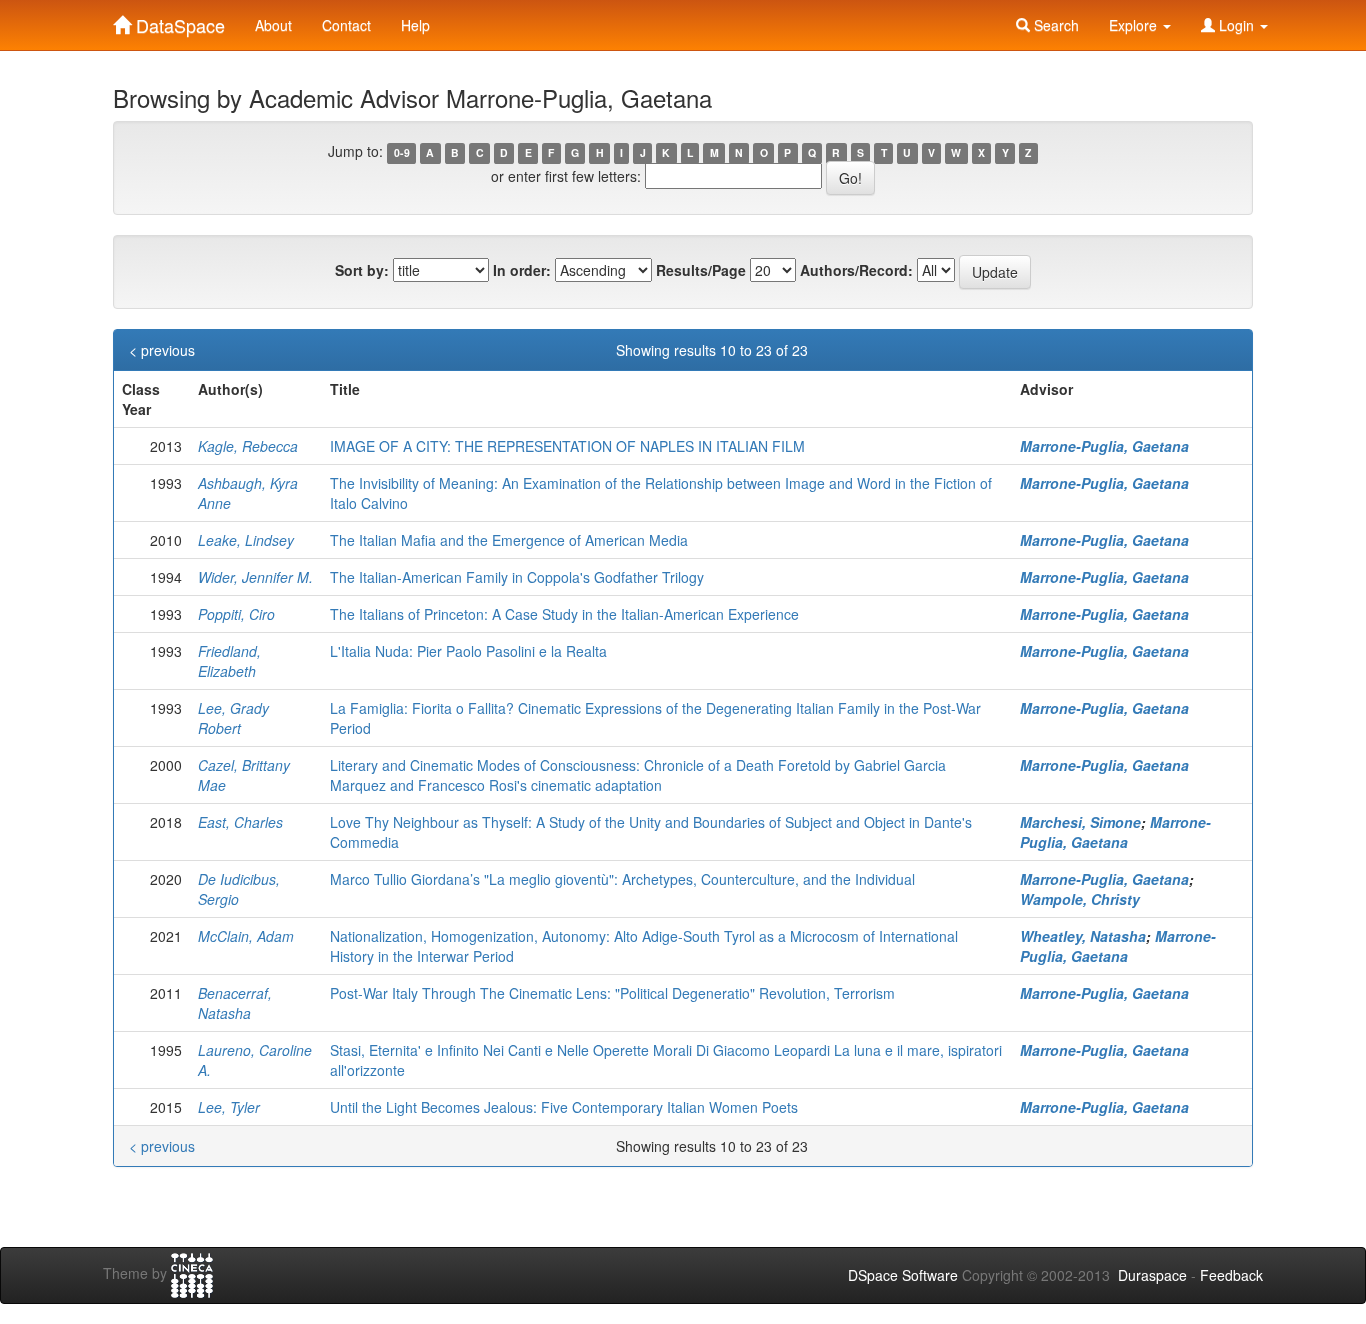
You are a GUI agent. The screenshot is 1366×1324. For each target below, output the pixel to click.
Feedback (1231, 1275)
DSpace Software (903, 1275)
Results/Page (701, 270)
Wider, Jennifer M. (255, 577)
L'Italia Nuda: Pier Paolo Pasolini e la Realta (468, 651)
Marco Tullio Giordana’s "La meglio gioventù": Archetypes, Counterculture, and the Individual (622, 879)
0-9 (402, 152)
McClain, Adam (246, 936)
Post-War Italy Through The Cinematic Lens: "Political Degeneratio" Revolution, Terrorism (612, 993)
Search (1054, 25)
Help (415, 25)
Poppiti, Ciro (236, 614)
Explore (1135, 25)
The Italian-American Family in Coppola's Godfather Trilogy (517, 577)
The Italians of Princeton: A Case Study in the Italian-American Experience (564, 614)
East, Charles (240, 822)
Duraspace (1152, 1275)
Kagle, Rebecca (248, 446)
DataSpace (178, 21)
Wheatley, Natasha (1083, 936)
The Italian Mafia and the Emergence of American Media (509, 540)
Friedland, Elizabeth (229, 661)
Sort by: (362, 270)
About (273, 25)
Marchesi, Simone (1080, 822)
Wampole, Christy (1080, 899)
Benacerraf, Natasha (235, 1003)
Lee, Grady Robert (233, 718)
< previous (162, 350)
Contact (346, 25)
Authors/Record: (856, 270)
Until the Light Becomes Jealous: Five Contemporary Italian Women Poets (564, 1107)
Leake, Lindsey (246, 540)
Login (1236, 25)
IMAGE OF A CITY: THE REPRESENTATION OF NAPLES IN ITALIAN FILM (567, 446)
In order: (522, 270)
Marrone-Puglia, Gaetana (1104, 446)
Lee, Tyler (229, 1107)
